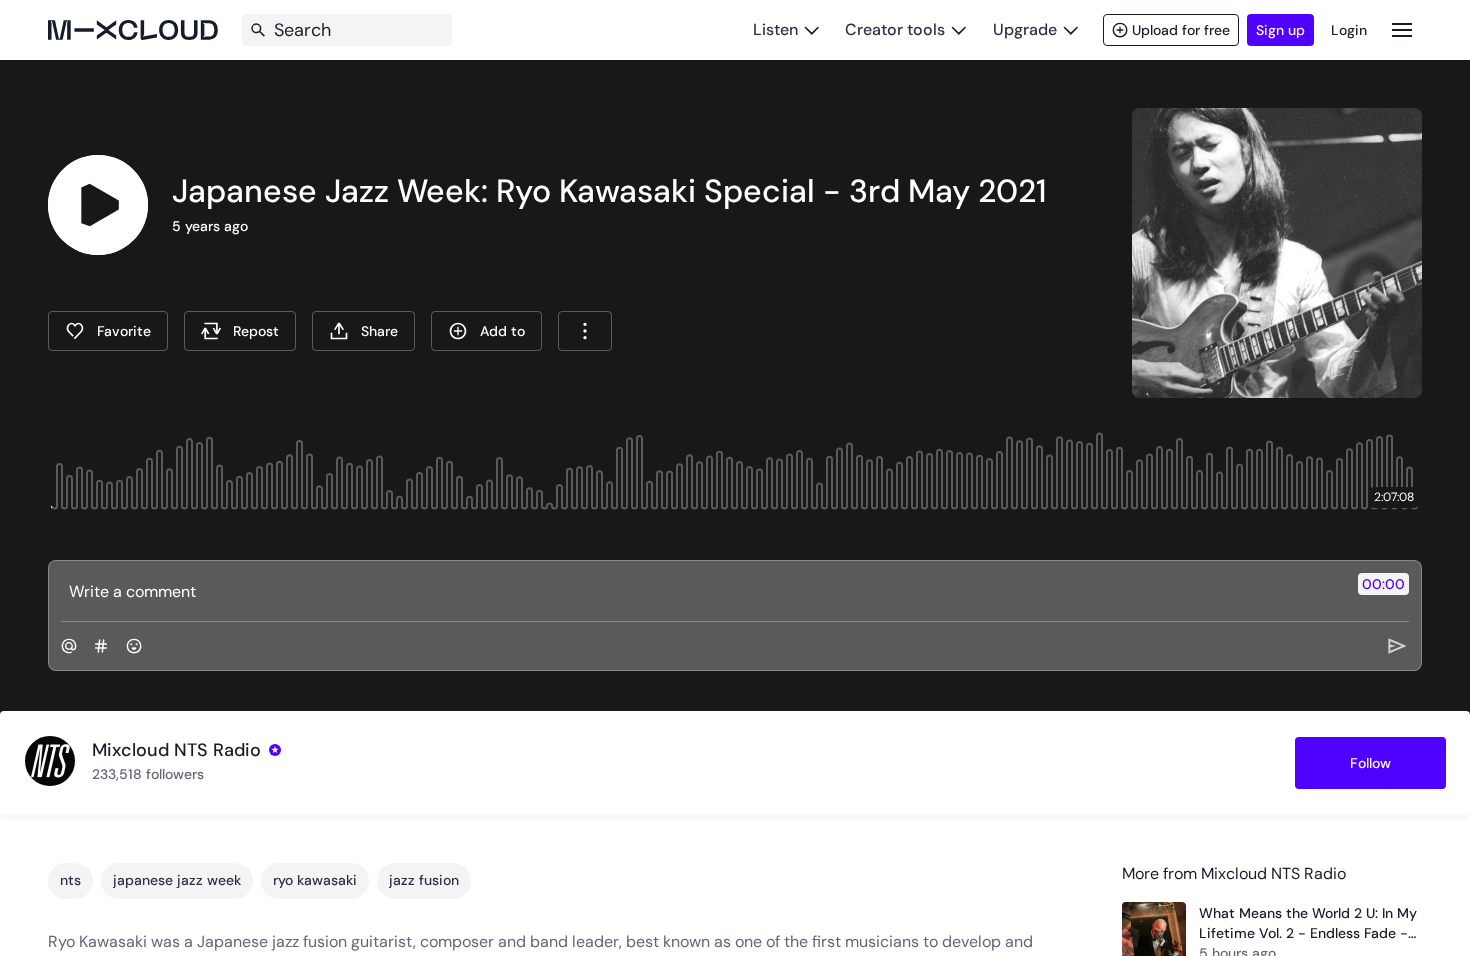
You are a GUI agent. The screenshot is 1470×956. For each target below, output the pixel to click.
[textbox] (701, 591)
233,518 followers (148, 774)
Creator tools (895, 29)
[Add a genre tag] (101, 646)
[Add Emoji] (134, 646)
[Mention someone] (69, 646)
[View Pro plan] (275, 750)
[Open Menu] (1402, 29)
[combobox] (585, 331)
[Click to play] (98, 205)
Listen (775, 29)
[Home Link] (133, 30)
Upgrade (1025, 29)
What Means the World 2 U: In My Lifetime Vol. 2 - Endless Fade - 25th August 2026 (1308, 923)
